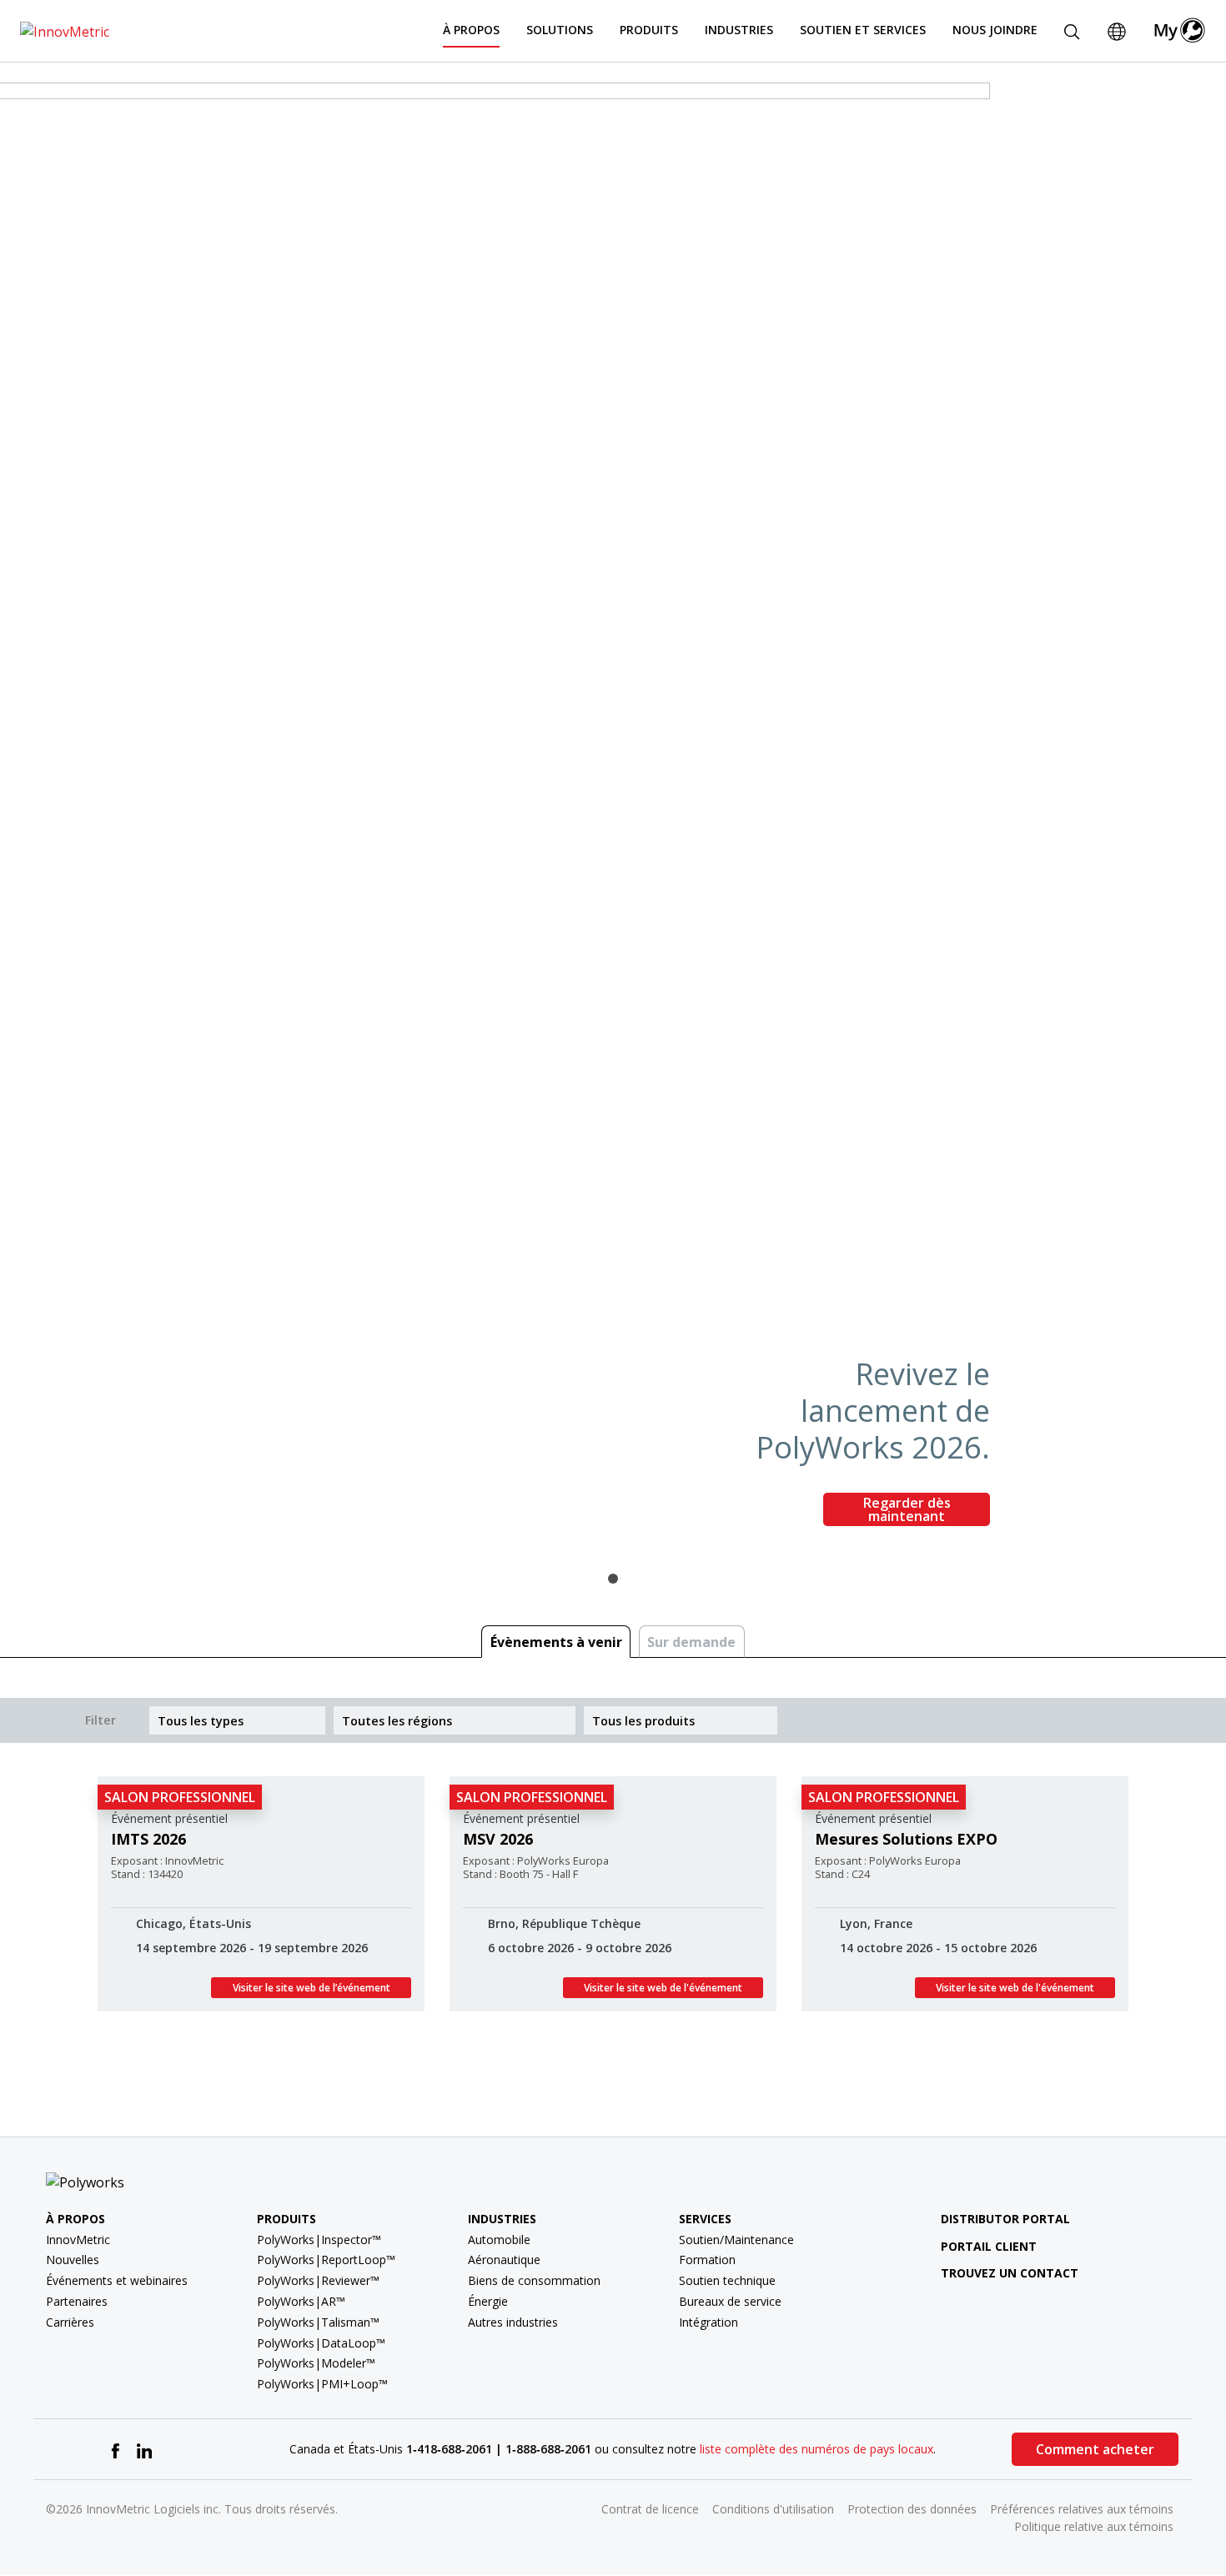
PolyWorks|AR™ (301, 2301)
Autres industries (513, 2322)
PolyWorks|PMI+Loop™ (322, 2384)
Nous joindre (995, 30)
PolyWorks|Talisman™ (318, 2322)
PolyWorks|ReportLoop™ (326, 2260)
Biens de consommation (534, 2280)
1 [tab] (613, 1579)
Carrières (70, 2322)
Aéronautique (504, 2260)
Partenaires (77, 2301)
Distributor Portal (1005, 2219)
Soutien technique (727, 2280)
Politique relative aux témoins (1094, 2526)
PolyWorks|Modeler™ (316, 2363)
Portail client (989, 2246)
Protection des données (912, 2509)
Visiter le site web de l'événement (663, 1988)
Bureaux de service (730, 2301)
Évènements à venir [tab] (556, 1642)
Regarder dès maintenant (907, 1509)
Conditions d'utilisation (773, 2509)
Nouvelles (73, 2260)
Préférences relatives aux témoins (1082, 2509)
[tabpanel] (613, 811)
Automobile (499, 2240)
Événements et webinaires (117, 2280)
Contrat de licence (650, 2509)
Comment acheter (1095, 2449)
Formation (707, 2260)
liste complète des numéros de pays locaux (816, 2449)
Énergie (488, 2301)
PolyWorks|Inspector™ (319, 2240)
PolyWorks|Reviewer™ (318, 2280)
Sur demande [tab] (691, 1642)
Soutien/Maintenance (736, 2240)
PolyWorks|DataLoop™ (321, 2343)
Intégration (708, 2322)
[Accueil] (65, 30)
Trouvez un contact (1010, 2273)
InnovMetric (78, 2240)
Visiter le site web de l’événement (312, 1988)
